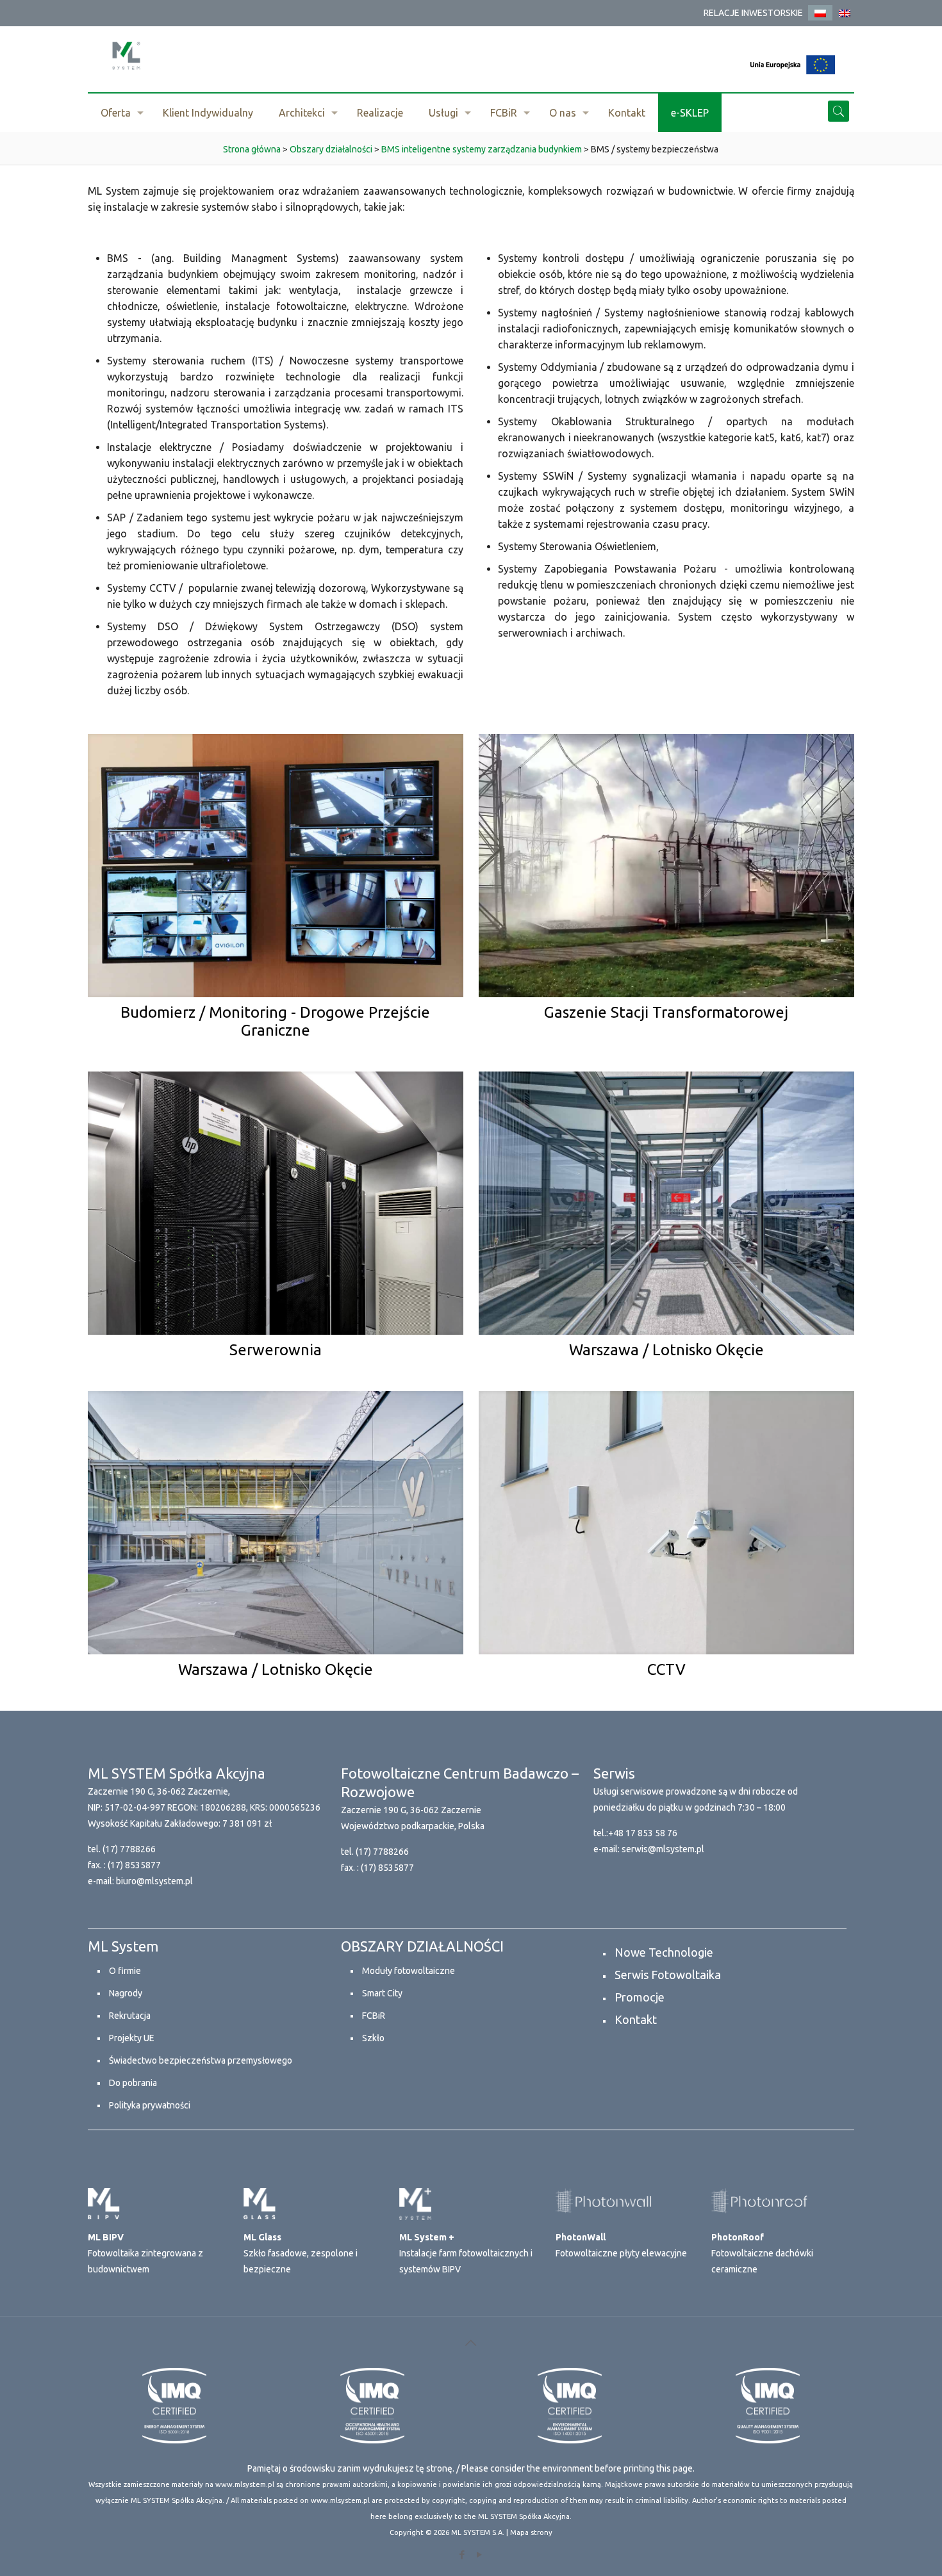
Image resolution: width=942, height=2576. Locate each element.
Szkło (373, 2038)
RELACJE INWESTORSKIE (753, 13)
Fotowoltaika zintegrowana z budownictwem (145, 2253)
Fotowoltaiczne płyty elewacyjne (621, 2245)
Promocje (640, 1997)
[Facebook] (462, 2555)
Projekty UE (132, 2038)
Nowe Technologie (664, 1952)
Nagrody (126, 1993)
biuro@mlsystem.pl (154, 1881)
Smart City (382, 1993)
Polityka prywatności (150, 2105)
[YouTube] (480, 2555)
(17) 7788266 (129, 1849)
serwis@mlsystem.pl (663, 1849)
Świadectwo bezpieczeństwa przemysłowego (201, 2060)
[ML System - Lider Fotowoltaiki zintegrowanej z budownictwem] (126, 55)
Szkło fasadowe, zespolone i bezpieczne (301, 2253)
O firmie (125, 1971)
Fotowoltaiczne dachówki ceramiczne (762, 2253)
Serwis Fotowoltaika (668, 1975)
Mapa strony (531, 2532)
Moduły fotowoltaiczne (409, 1971)
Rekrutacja (130, 2016)
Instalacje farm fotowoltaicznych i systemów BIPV (466, 2253)
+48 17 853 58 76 (643, 1833)
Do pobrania (133, 2083)
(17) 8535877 (134, 1865)
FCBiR (374, 2016)
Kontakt (636, 2019)
